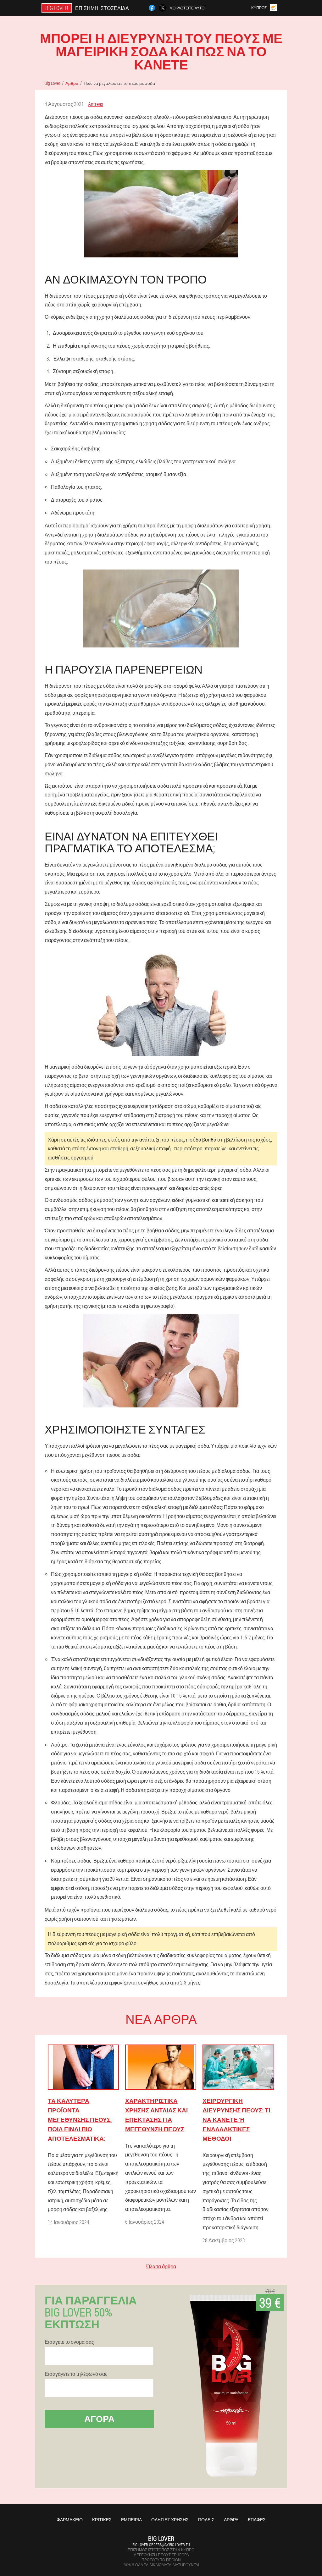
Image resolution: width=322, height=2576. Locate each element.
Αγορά (99, 2419)
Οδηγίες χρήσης (170, 2520)
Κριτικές (102, 2520)
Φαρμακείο (70, 2520)
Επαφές (257, 2520)
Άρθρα (231, 2520)
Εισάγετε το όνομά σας (69, 2342)
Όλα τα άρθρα (161, 2266)
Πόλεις (206, 2520)
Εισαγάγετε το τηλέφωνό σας (76, 2374)
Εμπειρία (131, 2520)
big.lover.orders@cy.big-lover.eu (161, 2545)
